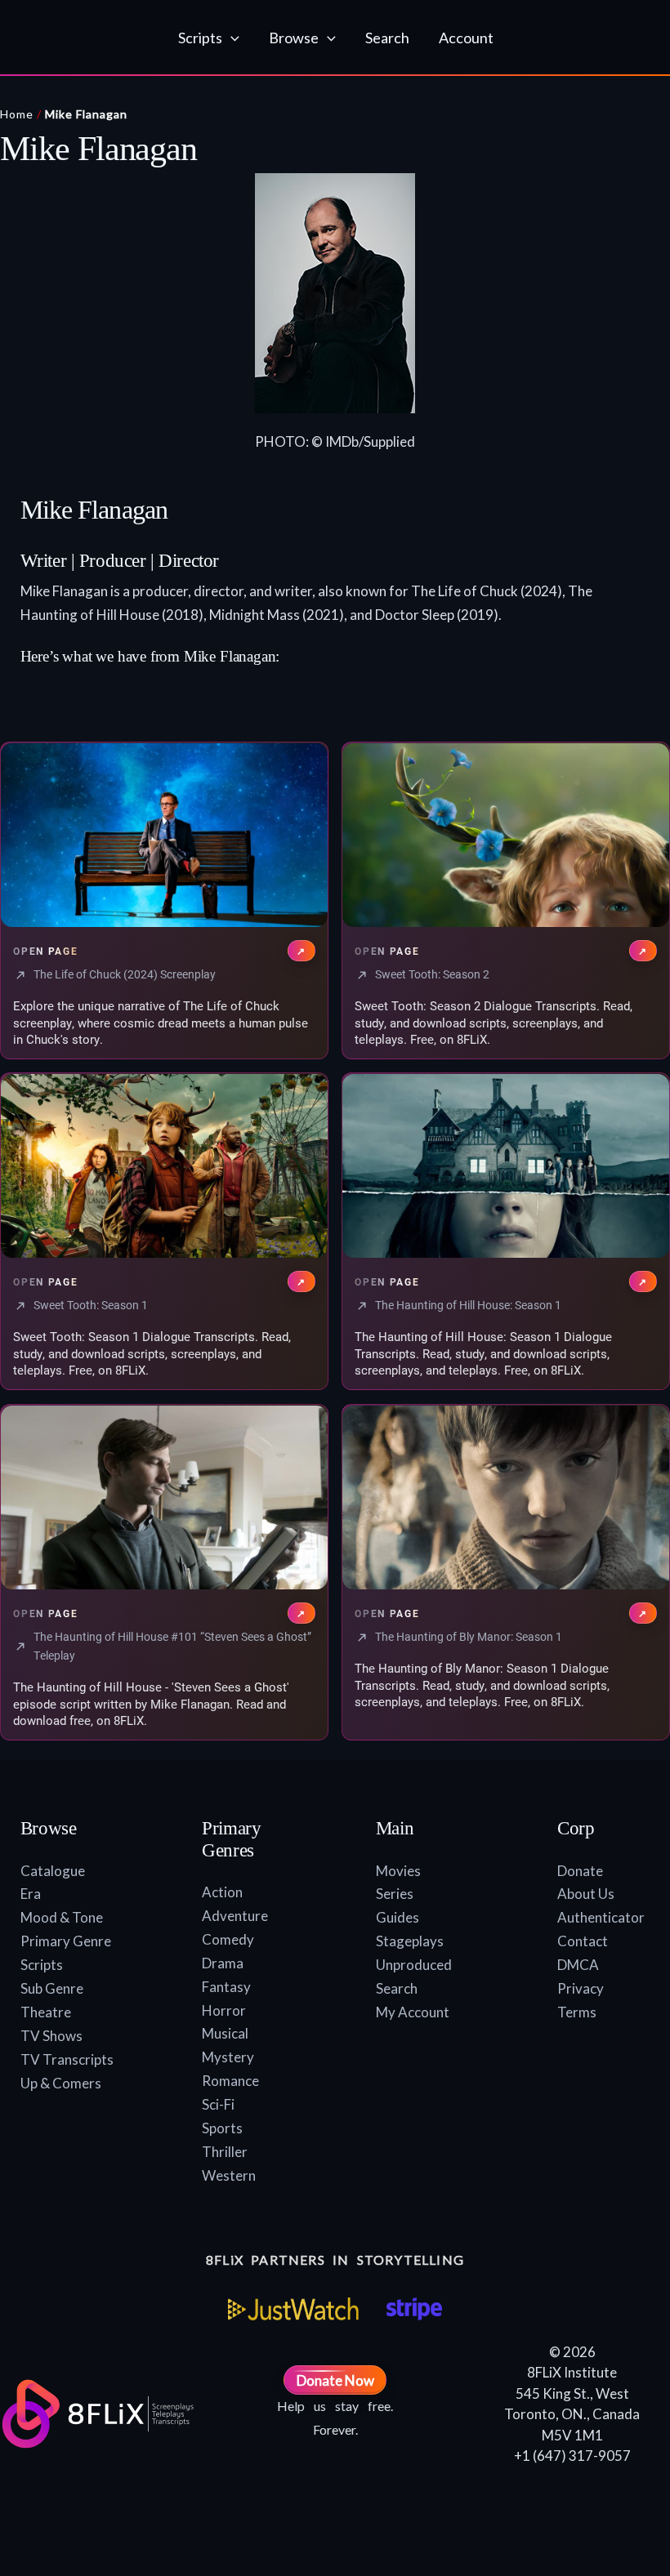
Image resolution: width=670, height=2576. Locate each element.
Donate (580, 1871)
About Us (586, 1894)
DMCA (578, 1965)
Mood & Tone (62, 1917)
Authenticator (601, 1917)
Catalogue (53, 1871)
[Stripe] (414, 2309)
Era (31, 1894)
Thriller (225, 2152)
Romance (230, 2081)
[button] (231, 38)
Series (395, 1894)
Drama (223, 1963)
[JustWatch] (293, 2309)
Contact (583, 1941)
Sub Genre (52, 1988)
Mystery (228, 2057)
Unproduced (414, 1965)
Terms (577, 2012)
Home (17, 114)
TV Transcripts (67, 2059)
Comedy (228, 1939)
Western (229, 2175)
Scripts (42, 1965)
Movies (398, 1871)
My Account (413, 2012)
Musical (225, 2033)
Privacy (581, 1988)
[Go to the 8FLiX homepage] (88, 38)
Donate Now (335, 2380)
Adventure (235, 1916)
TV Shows (51, 2036)
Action (222, 1892)
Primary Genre (66, 1941)
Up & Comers (61, 2083)
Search (397, 1988)
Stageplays (410, 1941)
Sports (222, 2128)
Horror (224, 2010)
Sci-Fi (218, 2104)
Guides (398, 1917)
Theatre (46, 2012)
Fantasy (226, 1987)
